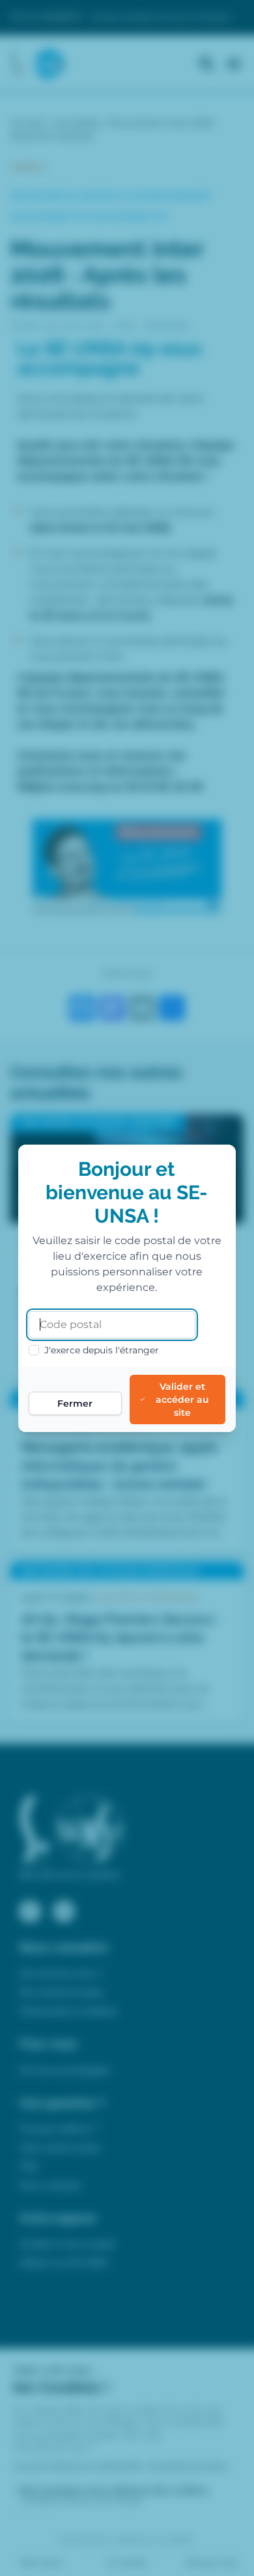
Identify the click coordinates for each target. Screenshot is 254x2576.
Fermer (75, 1403)
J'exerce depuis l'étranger (102, 1350)
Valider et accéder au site (182, 1400)
